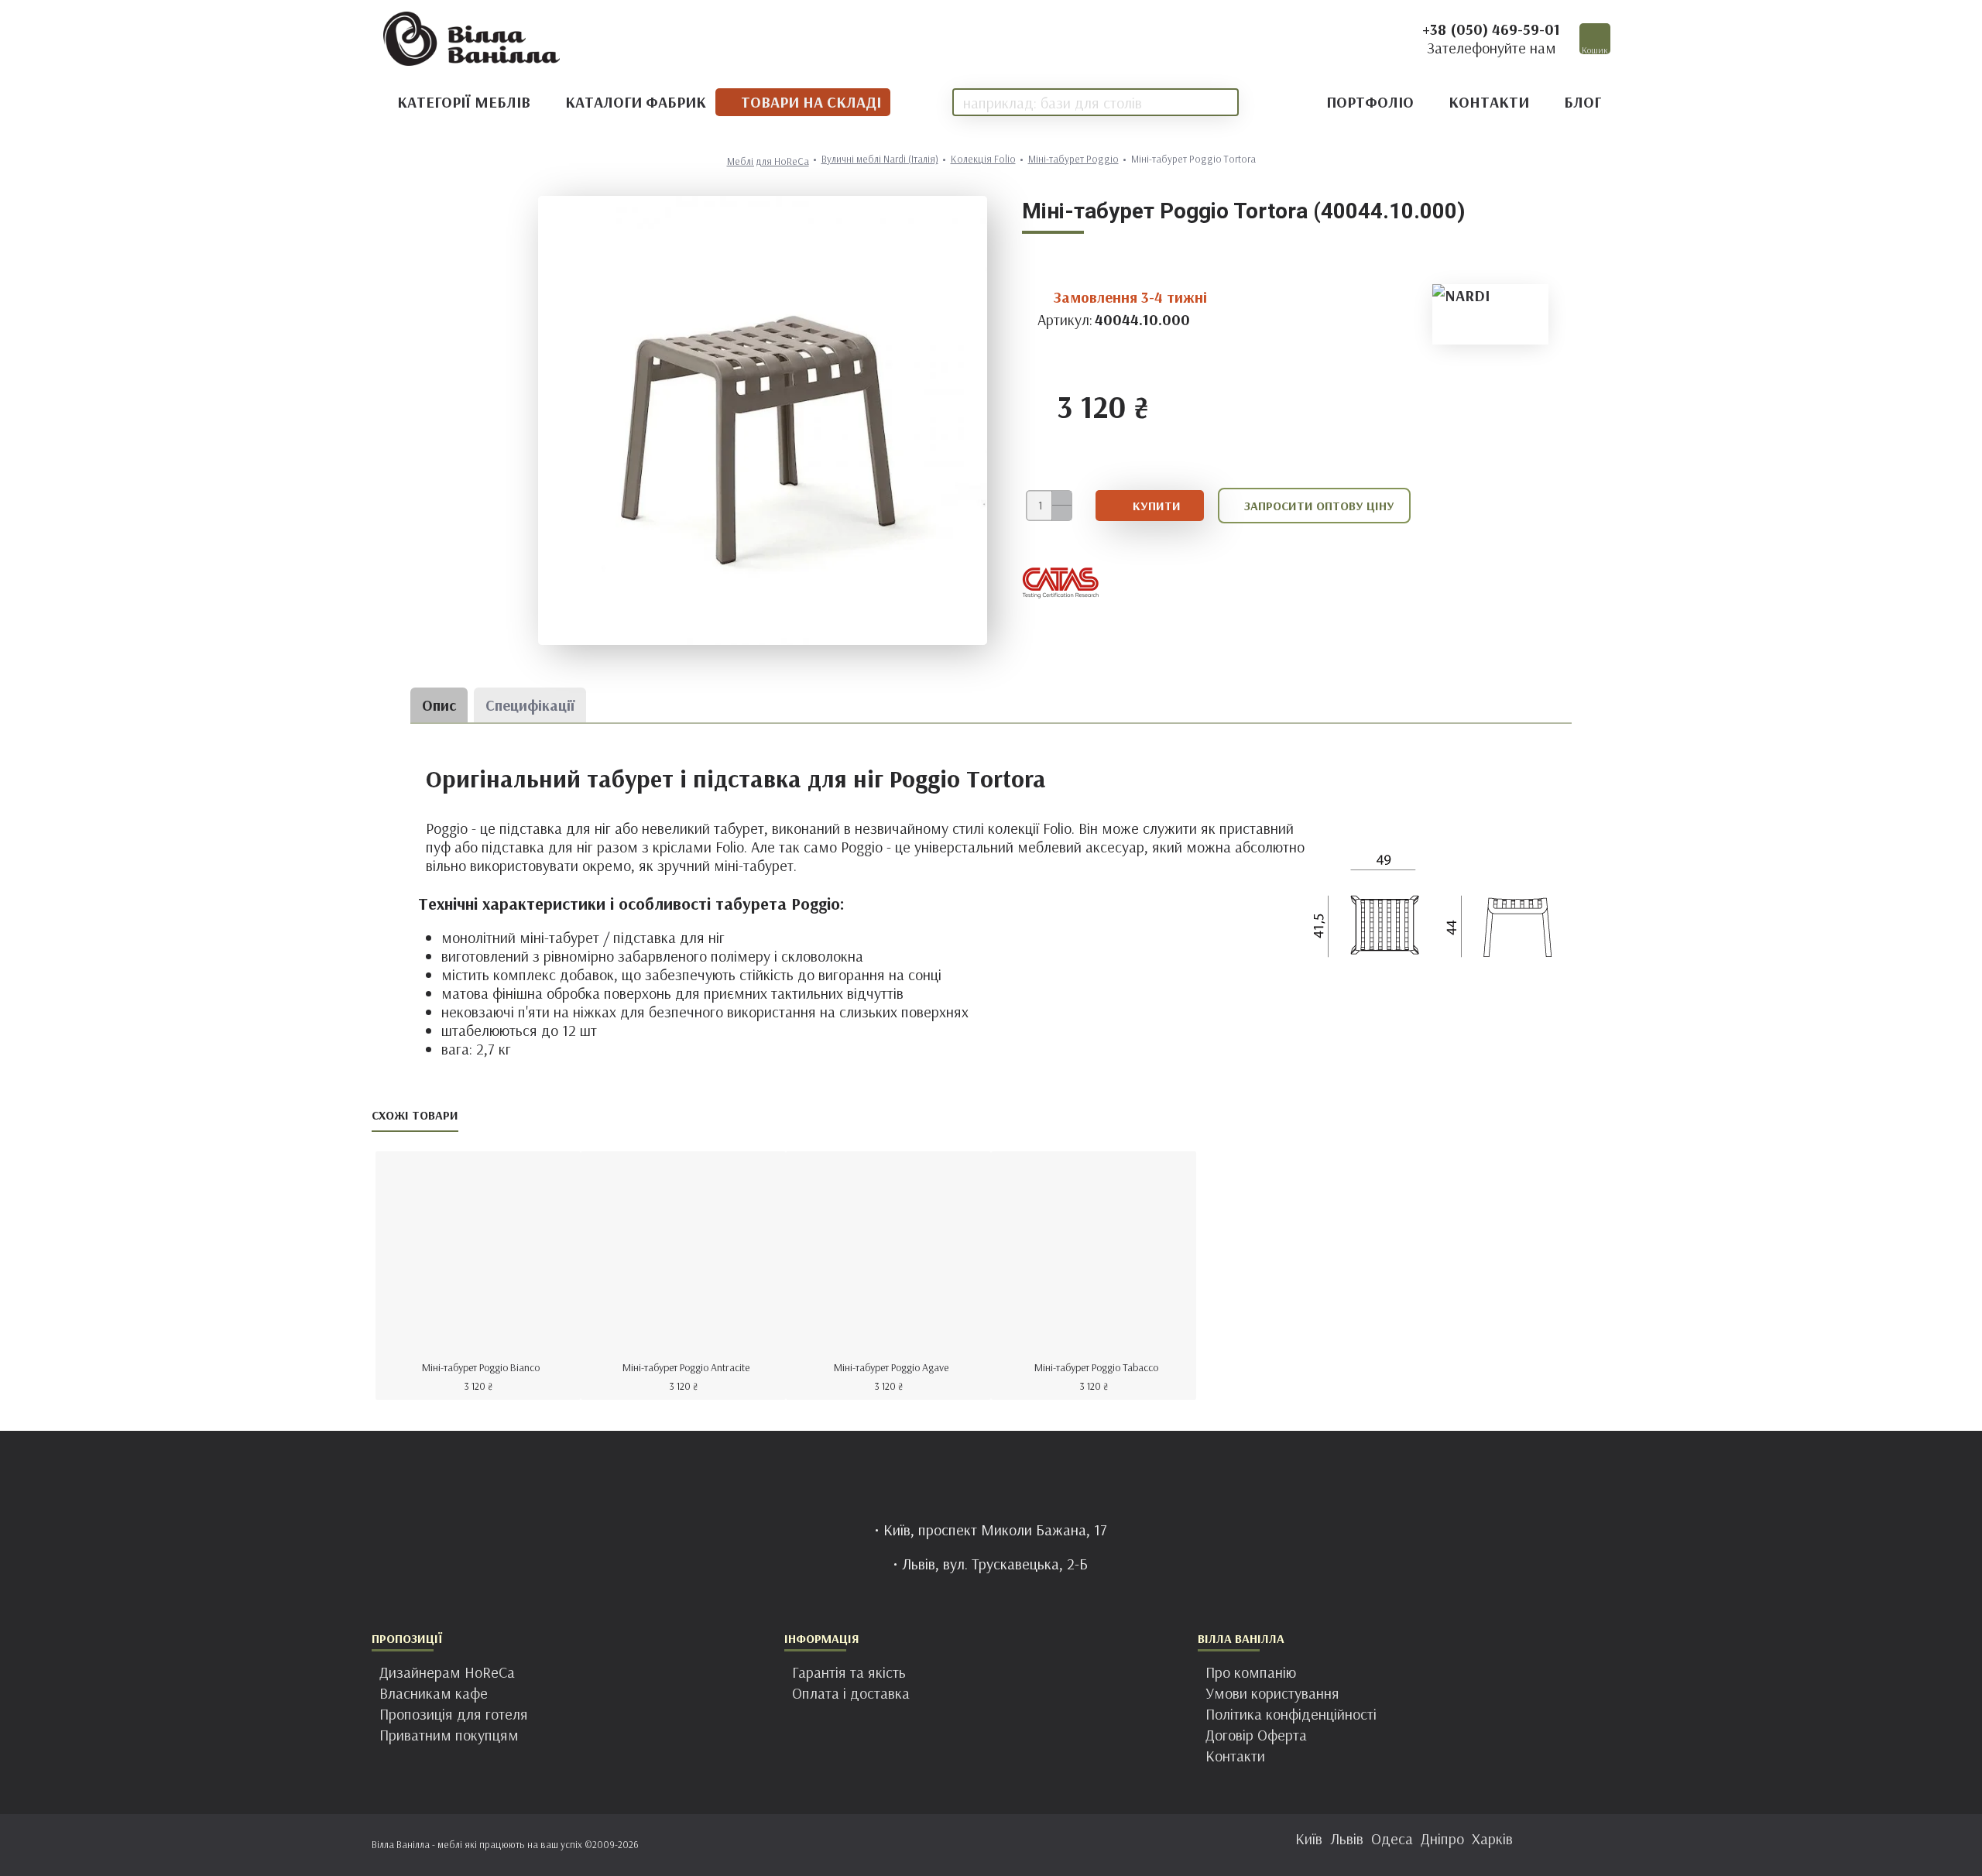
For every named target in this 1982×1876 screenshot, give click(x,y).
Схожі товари (415, 1115)
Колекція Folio (983, 159)
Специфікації (530, 705)
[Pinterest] (1006, 1845)
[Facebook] (945, 1845)
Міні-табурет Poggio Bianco (481, 1367)
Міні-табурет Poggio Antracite (686, 1367)
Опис (439, 705)
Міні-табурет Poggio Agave (891, 1367)
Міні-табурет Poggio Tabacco (1096, 1367)
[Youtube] (1037, 1845)
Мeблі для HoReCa (768, 161)
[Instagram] (976, 1845)
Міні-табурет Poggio (1073, 159)
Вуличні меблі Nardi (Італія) (880, 159)
